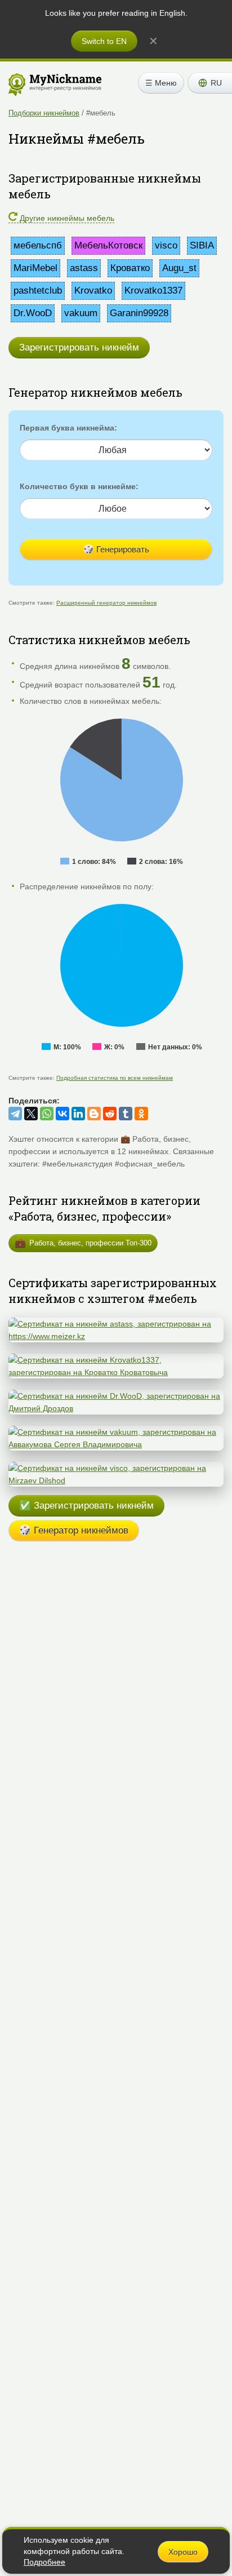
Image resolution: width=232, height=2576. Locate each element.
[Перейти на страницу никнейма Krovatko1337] (116, 1360)
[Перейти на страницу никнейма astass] (116, 1324)
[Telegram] (15, 1114)
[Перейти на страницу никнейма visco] (116, 1468)
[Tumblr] (126, 1114)
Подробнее (44, 2562)
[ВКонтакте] (63, 1114)
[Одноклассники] (141, 1114)
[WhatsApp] (47, 1114)
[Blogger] (94, 1114)
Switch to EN (104, 41)
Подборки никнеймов (44, 113)
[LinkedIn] (78, 1114)
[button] (210, 83)
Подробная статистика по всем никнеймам (115, 1078)
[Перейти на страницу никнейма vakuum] (116, 1432)
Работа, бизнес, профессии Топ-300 (83, 1243)
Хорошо (183, 2552)
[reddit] (110, 1114)
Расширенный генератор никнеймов (106, 603)
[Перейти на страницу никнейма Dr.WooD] (116, 1396)
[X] (31, 1114)
